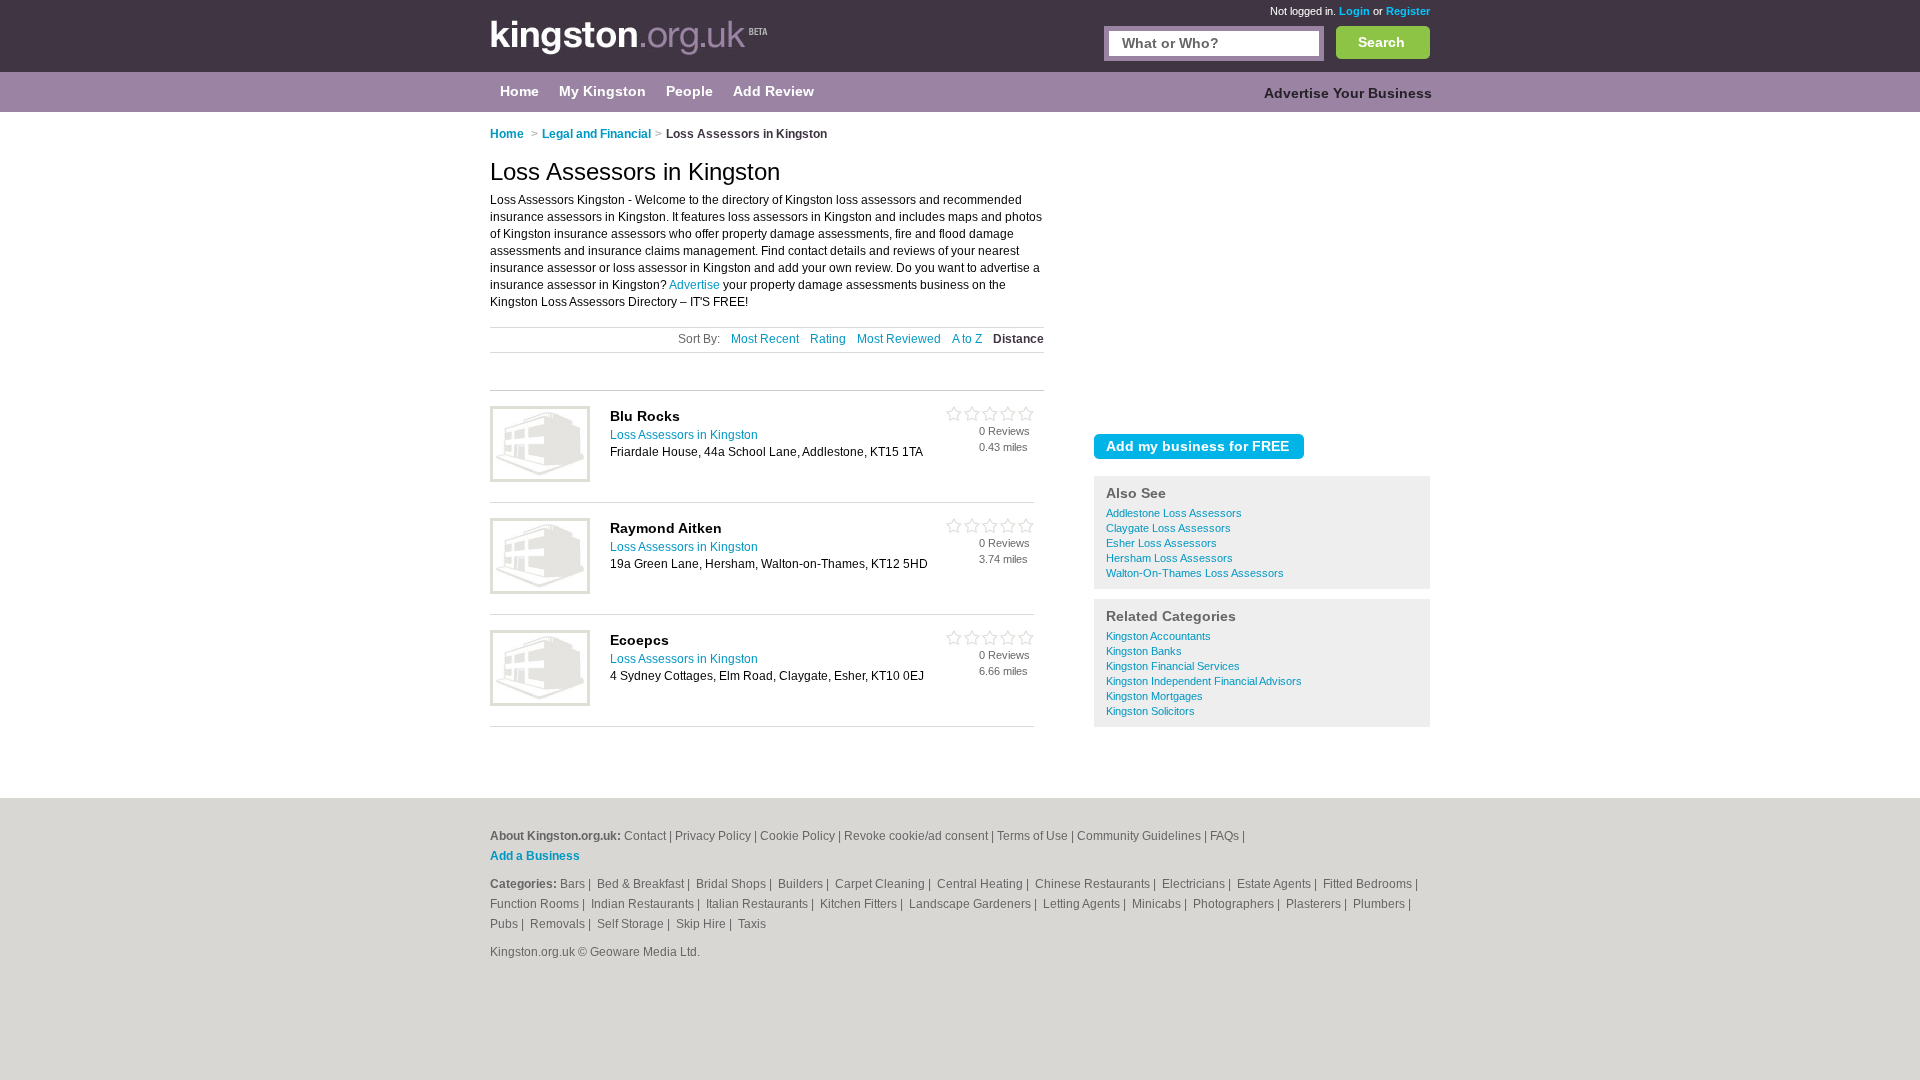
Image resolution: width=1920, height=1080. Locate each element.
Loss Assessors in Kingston (684, 435)
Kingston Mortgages (1154, 696)
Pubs (505, 924)
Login (1354, 11)
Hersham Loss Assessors (1169, 558)
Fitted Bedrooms (1369, 884)
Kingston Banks (1144, 651)
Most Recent (765, 339)
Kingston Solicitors (1150, 711)
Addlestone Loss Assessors (1174, 513)
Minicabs (1158, 904)
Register (1408, 11)
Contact (645, 836)
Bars (574, 884)
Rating (828, 339)
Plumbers (1380, 904)
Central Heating (981, 884)
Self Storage (632, 924)
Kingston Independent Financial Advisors (1204, 681)
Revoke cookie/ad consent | (920, 836)
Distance (1018, 339)
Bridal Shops (732, 884)
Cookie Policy (797, 836)
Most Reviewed (899, 339)
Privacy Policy (713, 836)
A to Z (967, 339)
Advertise (694, 285)
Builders (802, 884)
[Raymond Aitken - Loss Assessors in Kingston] (540, 590)
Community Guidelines (1139, 836)
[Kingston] (629, 46)
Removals (559, 924)
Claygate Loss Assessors (1168, 528)
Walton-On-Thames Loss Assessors (1195, 573)
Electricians (1195, 884)
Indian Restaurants (644, 904)
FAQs (1224, 836)
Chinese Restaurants (1094, 884)
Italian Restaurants (758, 904)
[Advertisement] (1262, 269)
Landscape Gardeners (971, 904)
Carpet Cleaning (881, 884)
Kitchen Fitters (860, 904)
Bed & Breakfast (642, 884)
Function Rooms (536, 904)
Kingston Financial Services (1173, 666)
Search (1381, 42)
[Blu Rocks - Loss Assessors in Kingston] (540, 478)
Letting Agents (1083, 904)
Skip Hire (702, 924)
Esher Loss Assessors (1161, 543)
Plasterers (1315, 904)
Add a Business (535, 856)
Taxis (752, 924)
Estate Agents (1275, 884)
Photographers (1235, 904)
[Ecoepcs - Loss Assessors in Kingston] (540, 702)
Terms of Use (1032, 836)
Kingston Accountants (1158, 636)
